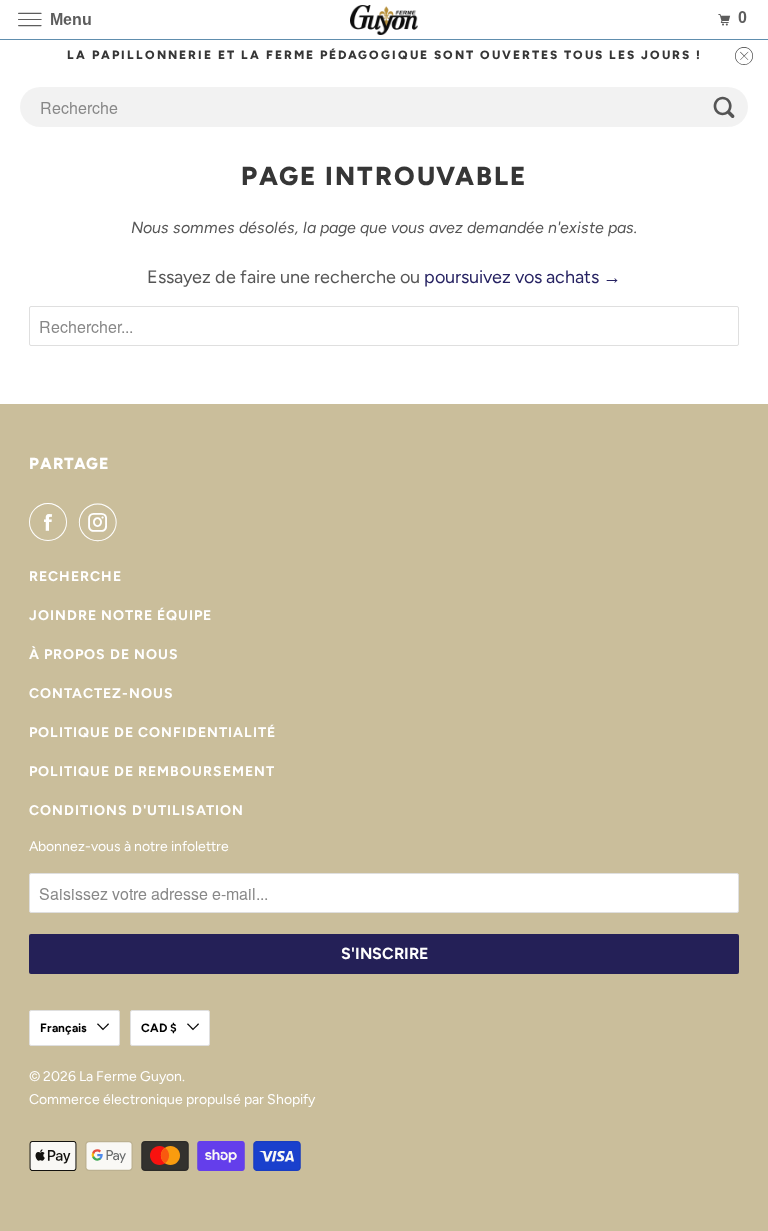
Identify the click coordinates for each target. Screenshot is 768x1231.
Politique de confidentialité (152, 732)
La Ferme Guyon (130, 1076)
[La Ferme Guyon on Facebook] (52, 522)
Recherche (75, 576)
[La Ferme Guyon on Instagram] (102, 522)
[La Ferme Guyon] (384, 19)
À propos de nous (104, 654)
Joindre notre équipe (120, 615)
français (63, 1028)
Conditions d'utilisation (136, 810)
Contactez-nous (101, 693)
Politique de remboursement (152, 771)
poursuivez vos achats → (522, 277)
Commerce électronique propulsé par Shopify (172, 1099)
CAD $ (159, 1028)
